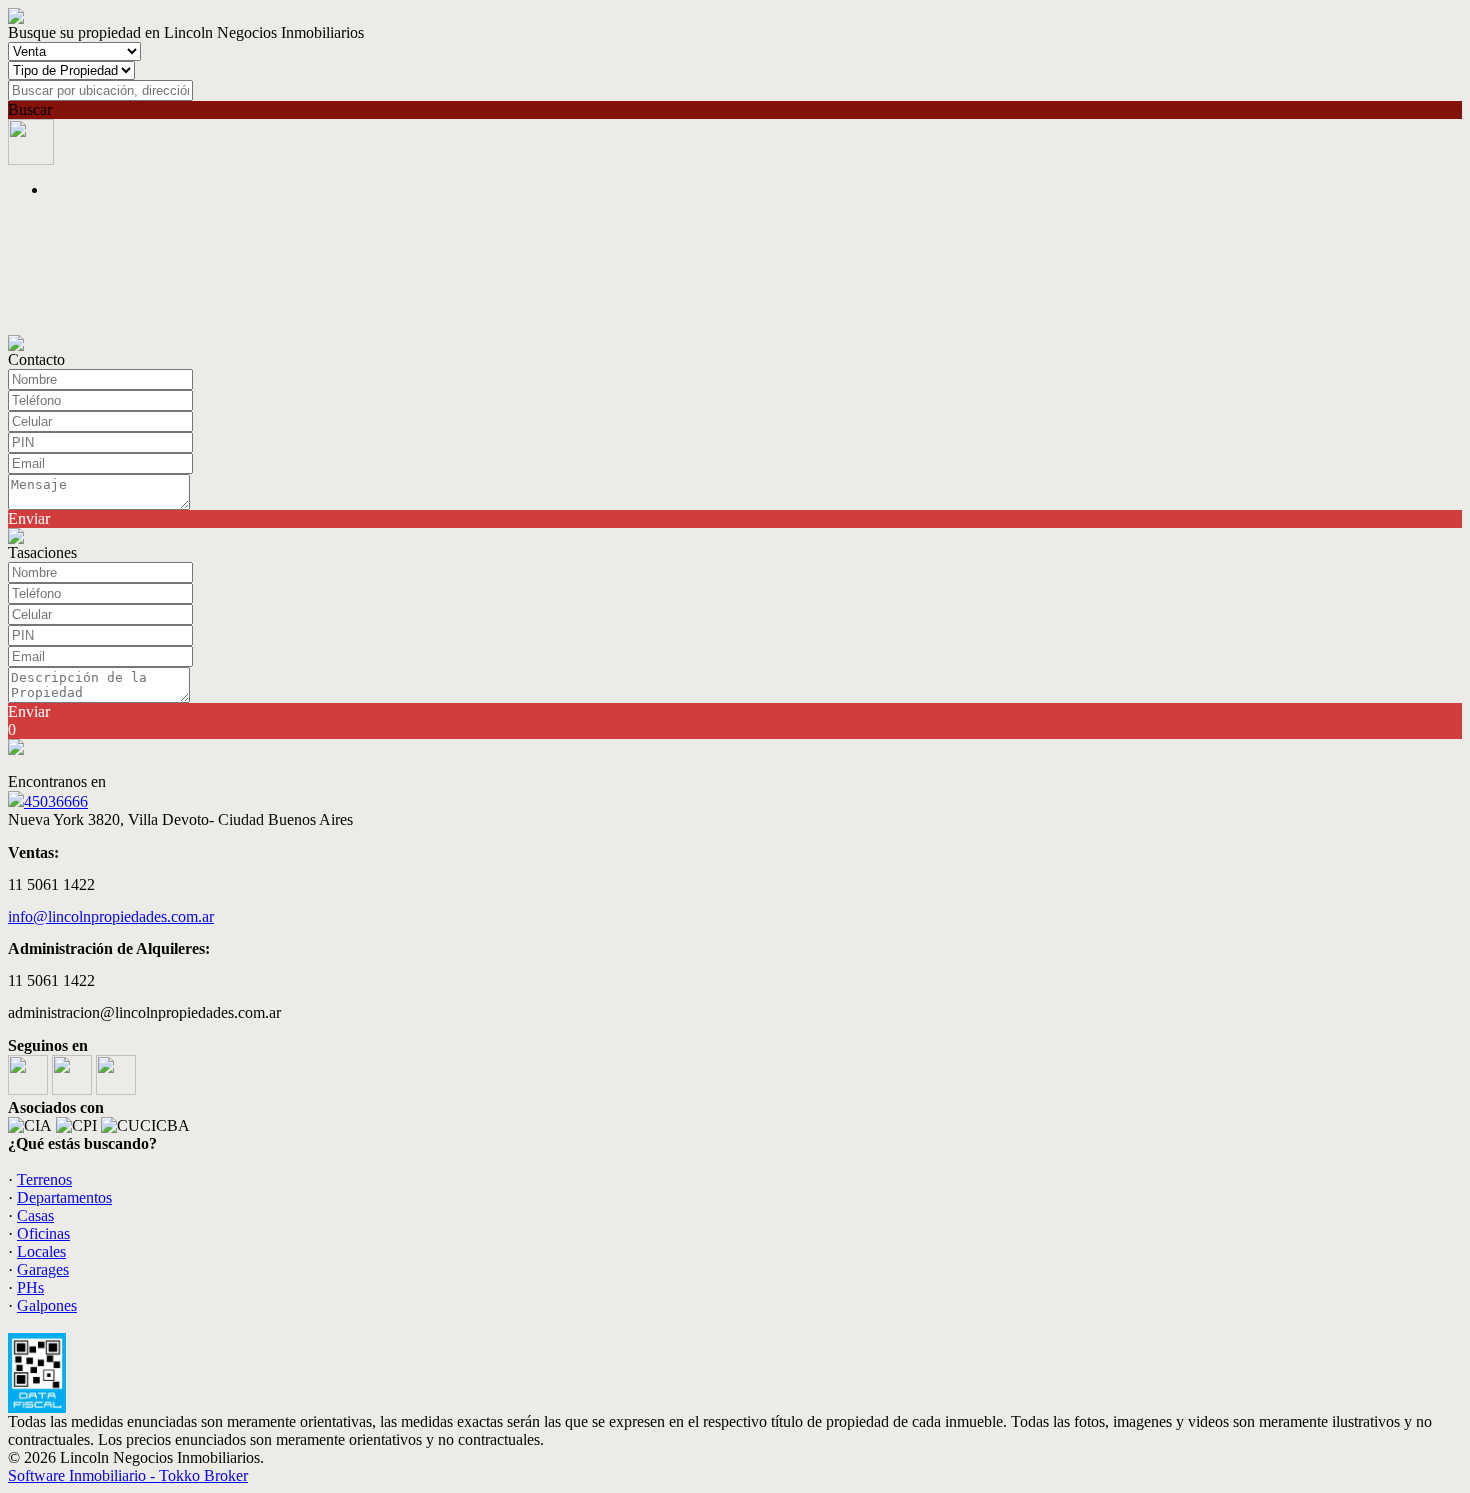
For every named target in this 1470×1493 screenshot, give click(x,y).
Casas (35, 1215)
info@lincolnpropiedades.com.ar (111, 916)
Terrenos (44, 1179)
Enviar (29, 518)
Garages (43, 1269)
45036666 (56, 801)
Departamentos (64, 1197)
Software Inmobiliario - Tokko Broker (128, 1475)
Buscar (30, 109)
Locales (41, 1251)
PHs (30, 1287)
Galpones (47, 1305)
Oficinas (43, 1233)
